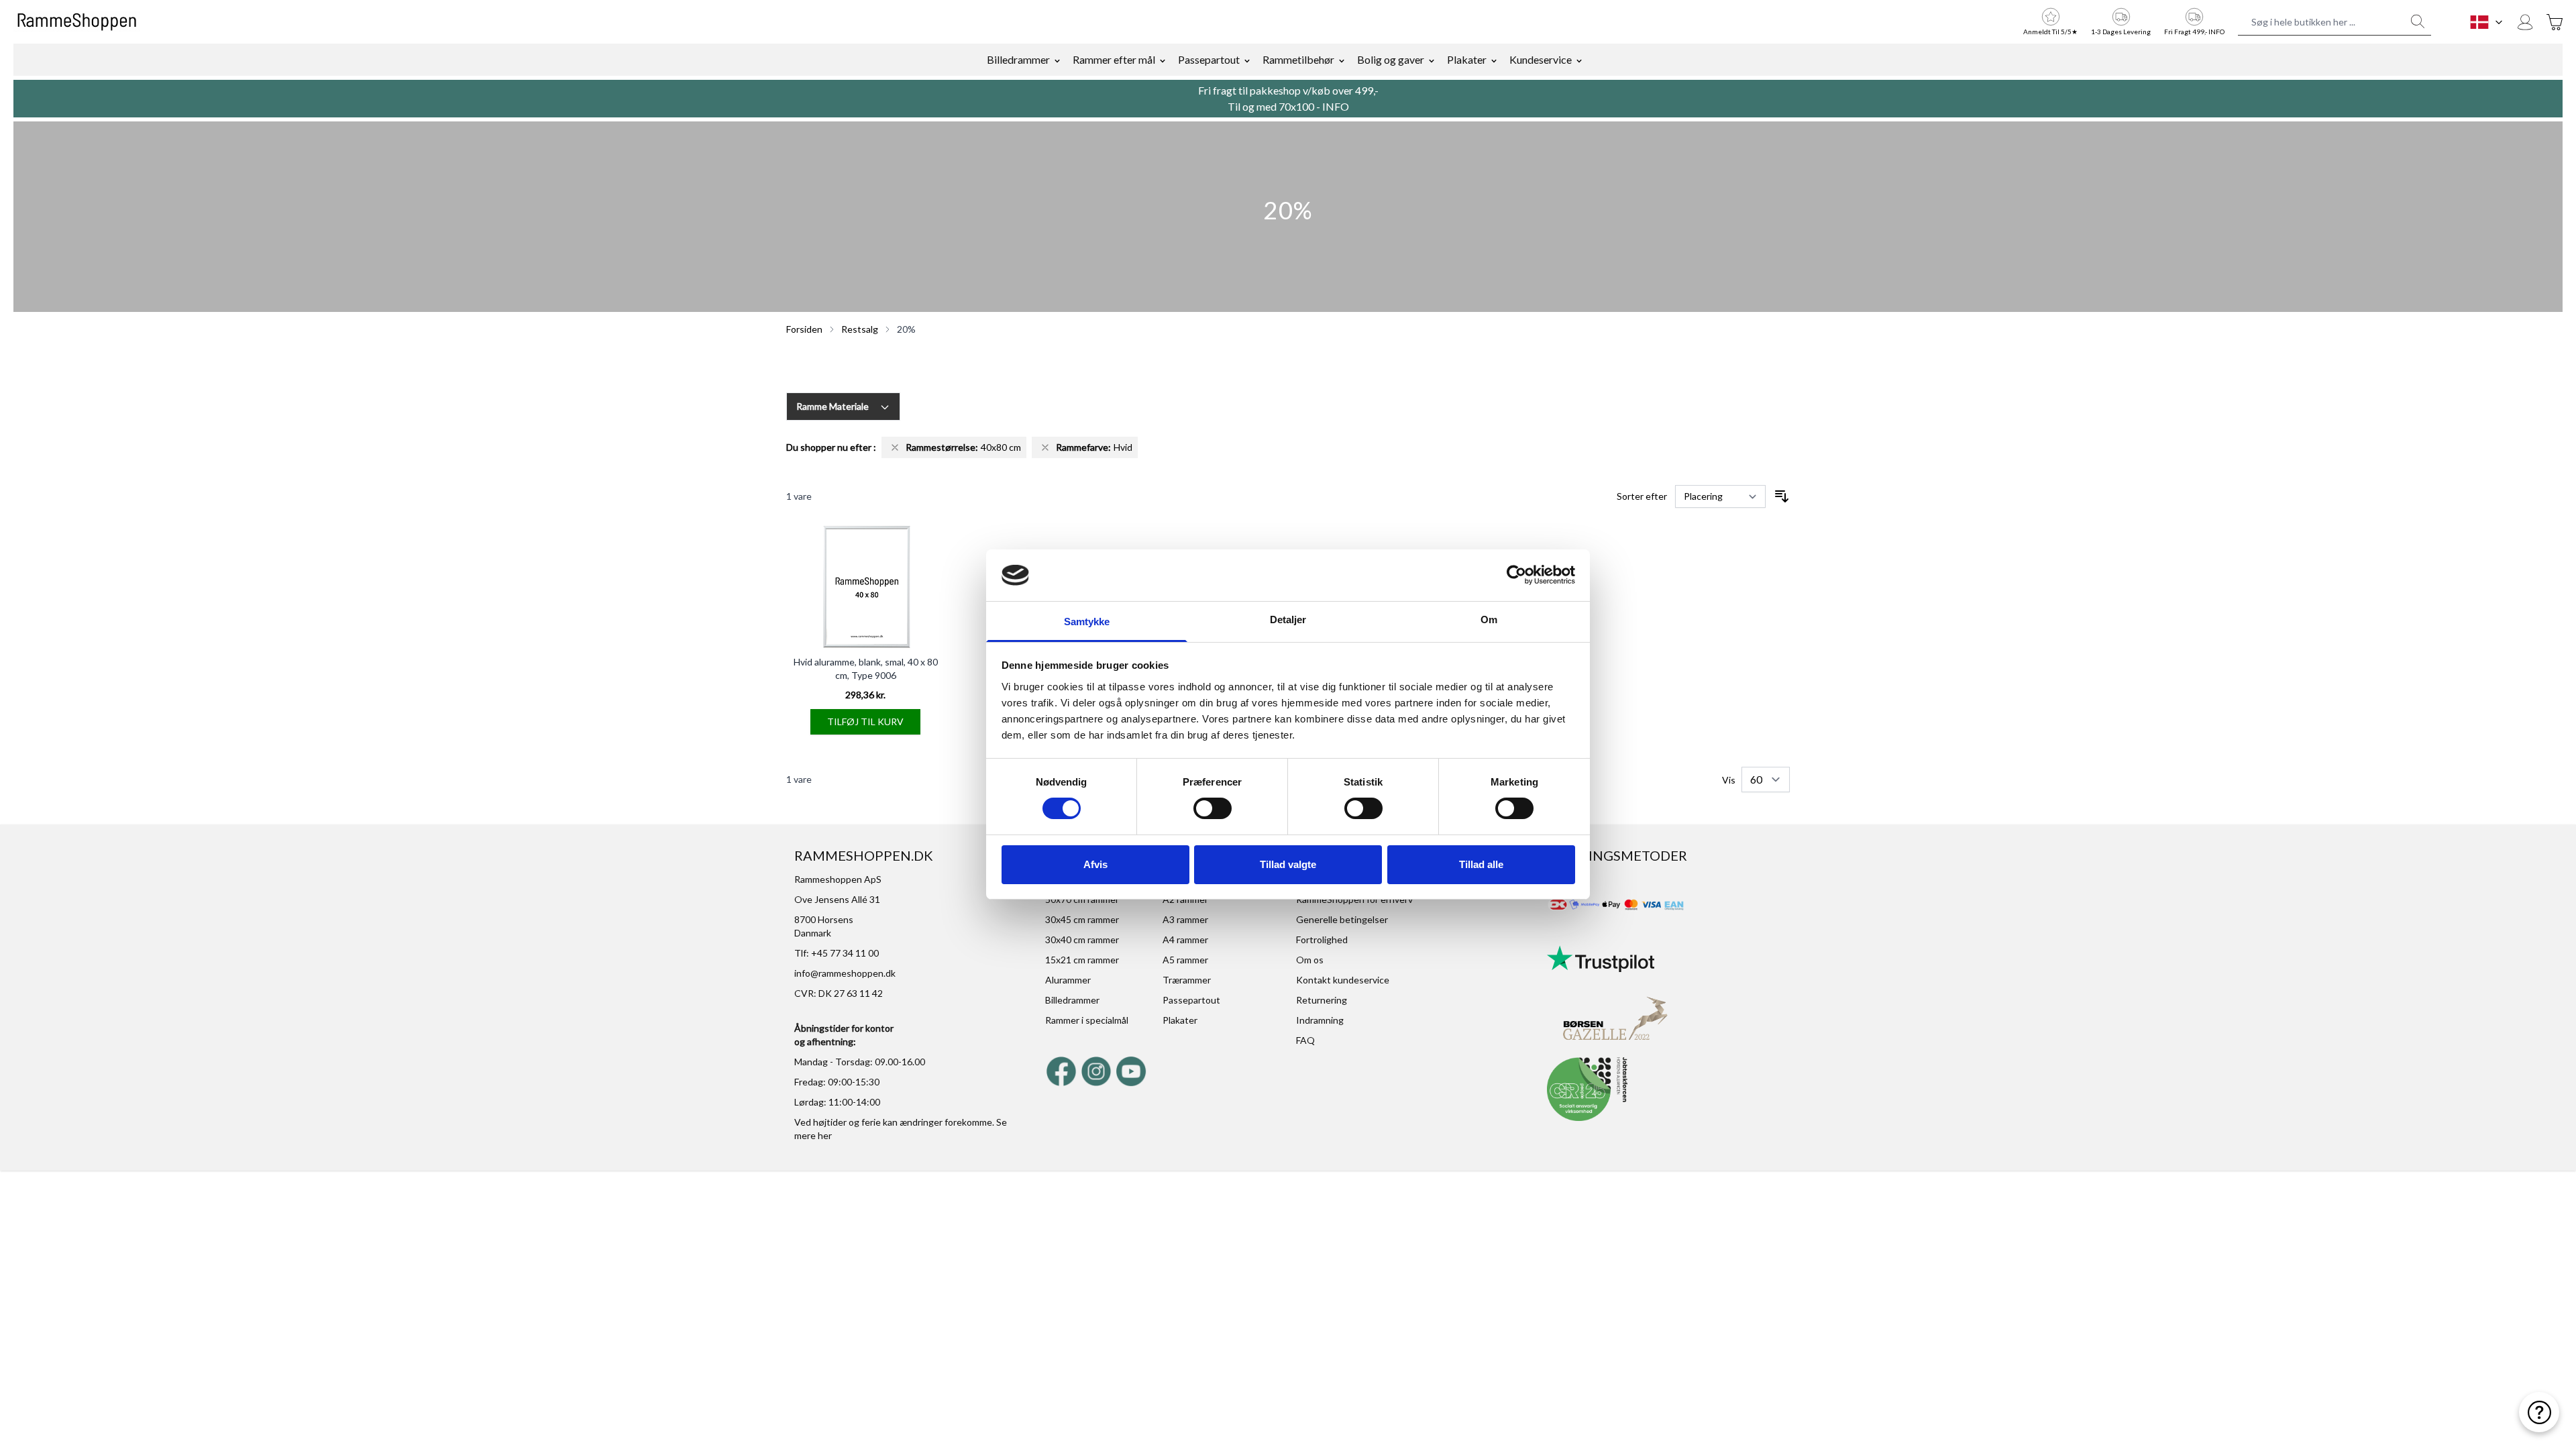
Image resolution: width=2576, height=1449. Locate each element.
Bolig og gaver (1391, 59)
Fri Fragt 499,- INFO (2194, 32)
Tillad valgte (1288, 864)
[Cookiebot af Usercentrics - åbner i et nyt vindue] (1516, 575)
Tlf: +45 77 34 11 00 (837, 953)
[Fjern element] (895, 447)
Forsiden (804, 329)
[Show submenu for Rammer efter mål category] (1163, 60)
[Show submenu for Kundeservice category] (1579, 60)
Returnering (1322, 1000)
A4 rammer (1185, 940)
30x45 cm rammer (1082, 919)
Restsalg (860, 329)
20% (906, 329)
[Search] (2418, 21)
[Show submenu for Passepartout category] (1247, 60)
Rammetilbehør (1298, 59)
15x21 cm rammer (1082, 960)
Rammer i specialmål (1087, 1020)
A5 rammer (1185, 960)
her (825, 1135)
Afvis (1095, 864)
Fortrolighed (1322, 940)
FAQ (1305, 1040)
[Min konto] (2525, 22)
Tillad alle (1481, 864)
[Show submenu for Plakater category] (1494, 60)
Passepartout (1209, 59)
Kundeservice (1541, 59)
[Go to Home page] (77, 22)
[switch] (1213, 808)
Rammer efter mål (1114, 59)
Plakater (1467, 59)
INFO (1336, 106)
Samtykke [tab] (1087, 622)
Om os (1310, 960)
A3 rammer (1185, 919)
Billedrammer (1018, 59)
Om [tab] (1489, 620)
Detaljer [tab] (1288, 620)
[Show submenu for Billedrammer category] (1057, 60)
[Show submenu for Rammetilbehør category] (1342, 60)
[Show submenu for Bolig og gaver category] (1432, 60)
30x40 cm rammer (1082, 940)
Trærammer (1187, 980)
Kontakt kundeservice (1343, 980)
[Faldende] (1782, 496)
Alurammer (1068, 980)
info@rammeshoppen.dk (845, 973)
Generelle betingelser (1342, 919)
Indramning (1320, 1020)
